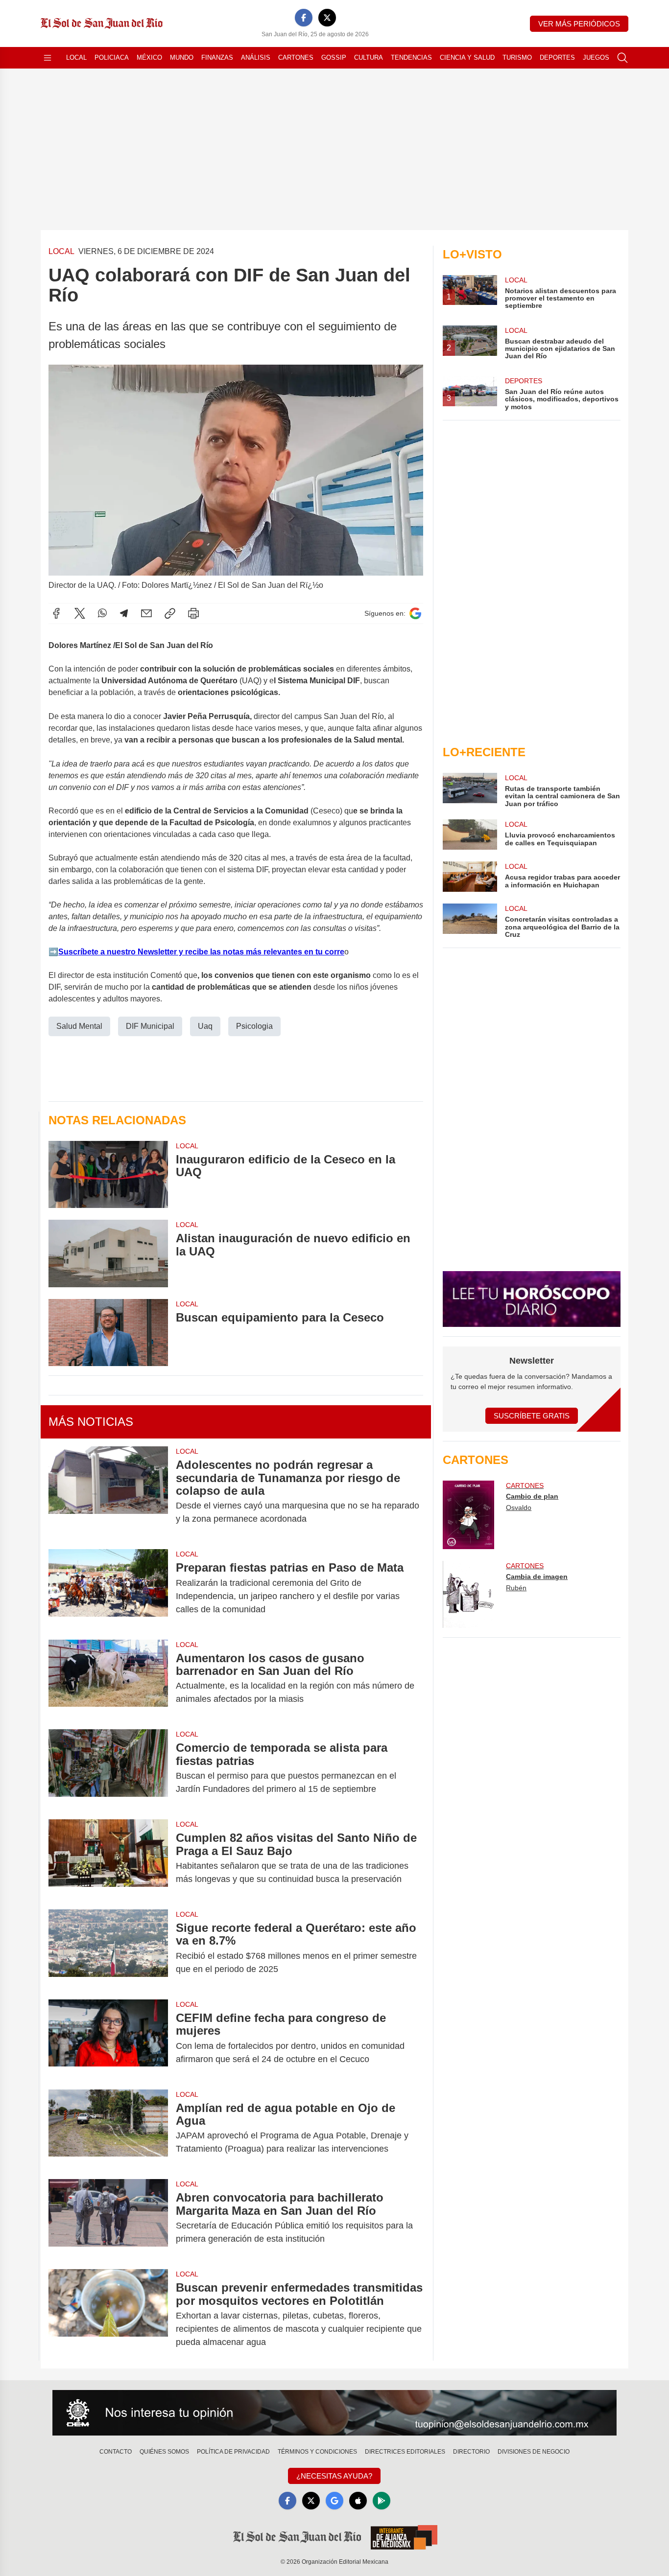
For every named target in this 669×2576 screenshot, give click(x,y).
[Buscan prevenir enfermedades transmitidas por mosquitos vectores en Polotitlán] (108, 2315)
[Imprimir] (193, 613)
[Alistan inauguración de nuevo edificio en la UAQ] (108, 1253)
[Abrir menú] (48, 58)
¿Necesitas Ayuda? (334, 2476)
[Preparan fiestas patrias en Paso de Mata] (108, 1588)
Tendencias (411, 58)
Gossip (334, 58)
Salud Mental (79, 1026)
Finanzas (217, 58)
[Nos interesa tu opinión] (334, 2413)
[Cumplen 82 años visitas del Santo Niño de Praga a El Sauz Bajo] (108, 1858)
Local (76, 58)
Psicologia (254, 1026)
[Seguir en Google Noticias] (415, 614)
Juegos (596, 58)
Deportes (557, 58)
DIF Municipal (150, 1026)
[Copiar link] (170, 613)
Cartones (296, 58)
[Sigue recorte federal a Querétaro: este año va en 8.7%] (108, 1949)
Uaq (205, 1026)
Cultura (369, 58)
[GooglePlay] (382, 2501)
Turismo (517, 58)
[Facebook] (304, 18)
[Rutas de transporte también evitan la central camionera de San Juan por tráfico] (470, 790)
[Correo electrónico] (146, 613)
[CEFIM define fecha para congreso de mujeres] (108, 2039)
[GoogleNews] (334, 2501)
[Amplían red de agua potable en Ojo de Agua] (108, 2129)
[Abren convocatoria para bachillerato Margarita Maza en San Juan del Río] (108, 2218)
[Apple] (358, 2501)
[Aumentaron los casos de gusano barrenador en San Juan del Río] (108, 1679)
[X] (327, 18)
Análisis (256, 58)
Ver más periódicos (579, 24)
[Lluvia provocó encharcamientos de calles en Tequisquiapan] (470, 835)
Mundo (182, 58)
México (149, 58)
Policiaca (112, 58)
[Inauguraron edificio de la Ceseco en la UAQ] (108, 1174)
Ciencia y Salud (467, 58)
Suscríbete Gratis (532, 1416)
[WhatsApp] (102, 613)
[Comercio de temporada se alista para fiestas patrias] (108, 1768)
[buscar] (622, 58)
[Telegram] (124, 613)
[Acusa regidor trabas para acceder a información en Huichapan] (470, 877)
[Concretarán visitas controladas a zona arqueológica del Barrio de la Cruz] (470, 921)
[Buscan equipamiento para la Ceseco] (108, 1333)
